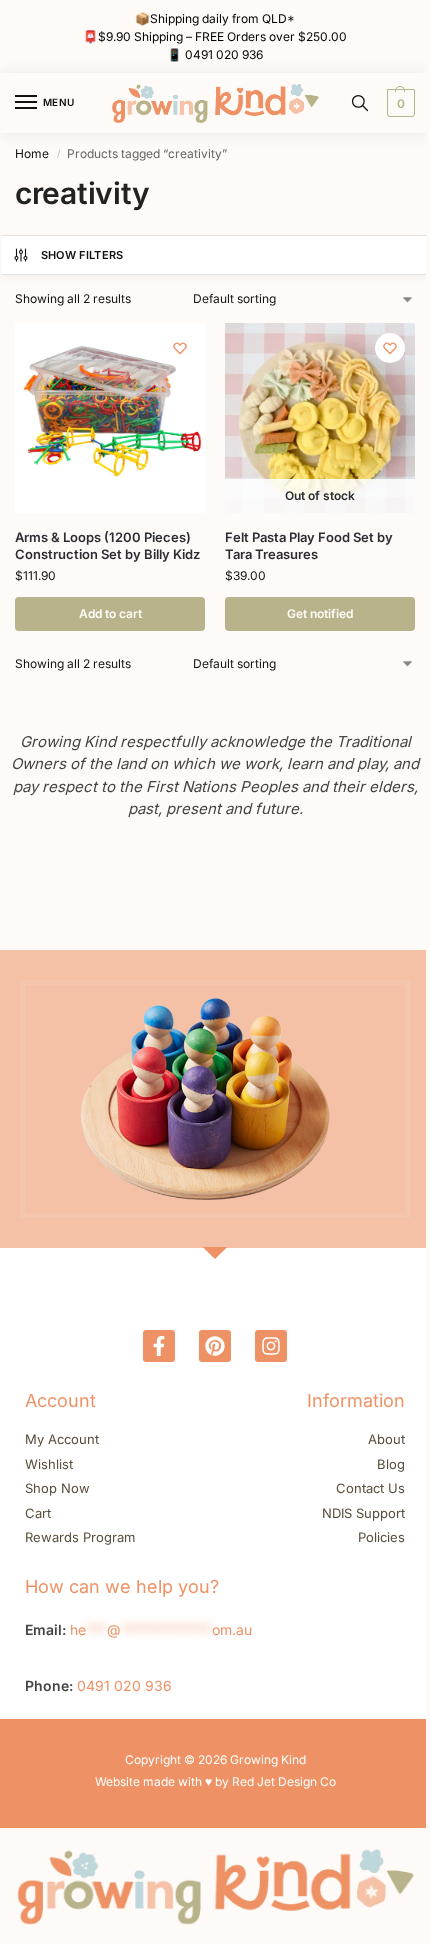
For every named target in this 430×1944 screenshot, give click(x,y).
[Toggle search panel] (360, 103)
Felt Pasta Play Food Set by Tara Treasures (309, 545)
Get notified (320, 613)
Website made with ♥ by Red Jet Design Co (215, 1781)
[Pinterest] (215, 1346)
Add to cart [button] (110, 613)
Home (32, 153)
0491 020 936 (224, 54)
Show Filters (82, 255)
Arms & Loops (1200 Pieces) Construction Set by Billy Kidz (107, 545)
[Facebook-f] (159, 1346)
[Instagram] (271, 1346)
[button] (398, 103)
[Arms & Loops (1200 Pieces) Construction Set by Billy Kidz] (110, 418)
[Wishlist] (180, 348)
